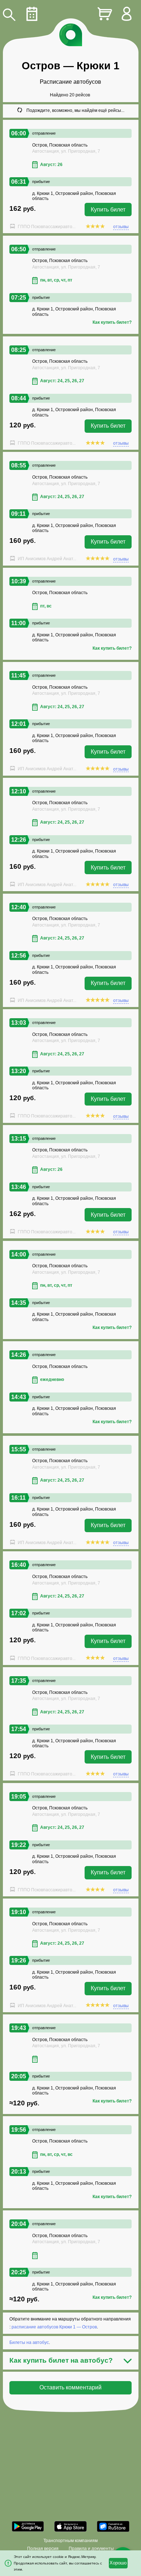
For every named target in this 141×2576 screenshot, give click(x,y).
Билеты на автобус (29, 2342)
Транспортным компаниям (70, 2541)
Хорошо (118, 2563)
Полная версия (43, 2549)
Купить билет (108, 210)
